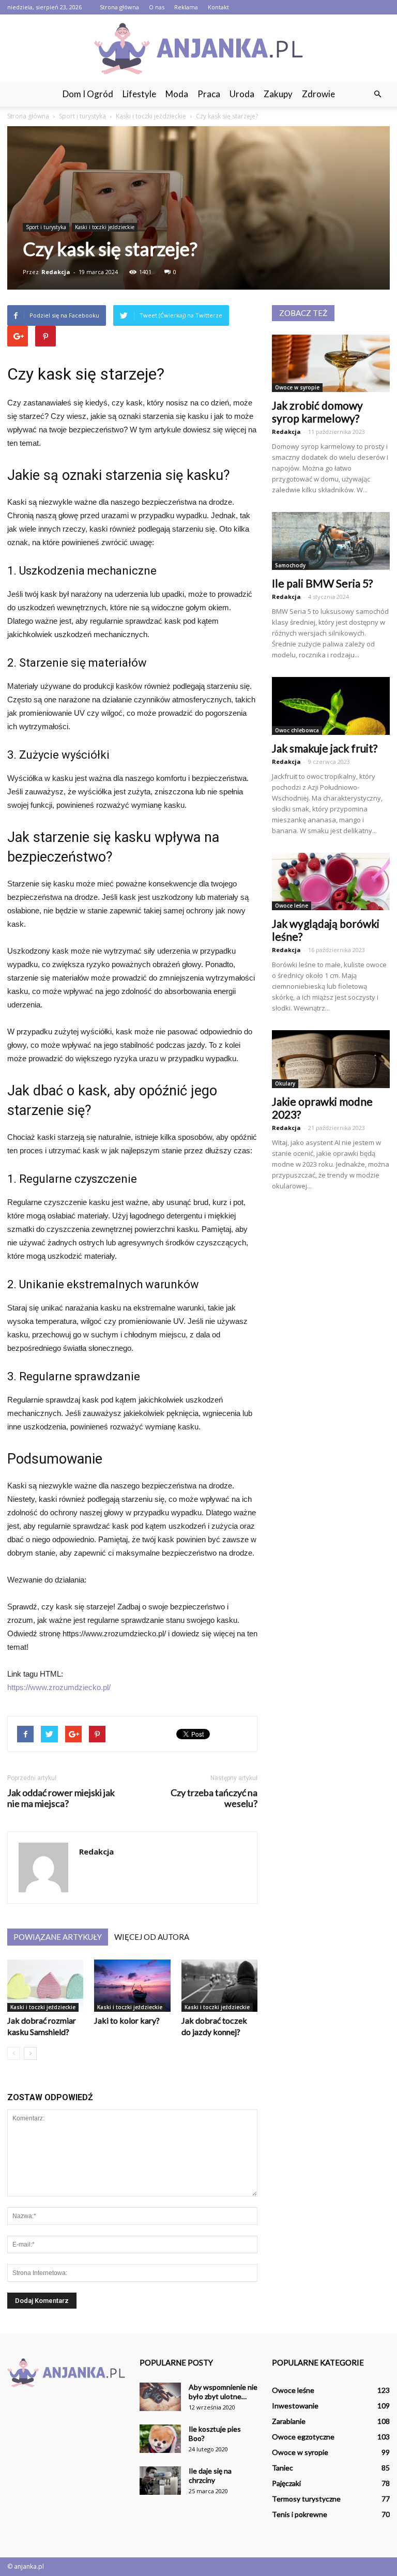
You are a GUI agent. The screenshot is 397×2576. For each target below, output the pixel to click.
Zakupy (278, 94)
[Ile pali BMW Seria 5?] (331, 541)
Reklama (186, 7)
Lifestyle (139, 94)
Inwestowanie (295, 2406)
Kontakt (218, 7)
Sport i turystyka (46, 227)
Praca (209, 94)
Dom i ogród (88, 94)
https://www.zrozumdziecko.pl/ (59, 1687)
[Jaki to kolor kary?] (132, 1986)
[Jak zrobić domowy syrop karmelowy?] (331, 364)
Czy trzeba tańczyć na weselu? (214, 1798)
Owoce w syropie (297, 387)
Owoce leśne (292, 906)
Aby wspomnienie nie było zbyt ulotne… (223, 2392)
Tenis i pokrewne (300, 2514)
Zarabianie (289, 2421)
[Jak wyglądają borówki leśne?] (331, 882)
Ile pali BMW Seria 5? (322, 583)
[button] (377, 94)
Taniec (283, 2468)
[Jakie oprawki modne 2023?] (331, 1059)
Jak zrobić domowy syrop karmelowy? (317, 412)
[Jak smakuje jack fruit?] (331, 706)
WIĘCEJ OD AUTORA (152, 1937)
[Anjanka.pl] (198, 49)
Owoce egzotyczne (303, 2437)
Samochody (290, 565)
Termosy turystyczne (306, 2499)
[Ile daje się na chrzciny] (160, 2481)
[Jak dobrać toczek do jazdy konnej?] (219, 1986)
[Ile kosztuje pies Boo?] (160, 2439)
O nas (157, 7)
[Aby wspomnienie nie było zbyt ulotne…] (160, 2397)
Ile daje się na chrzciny (210, 2475)
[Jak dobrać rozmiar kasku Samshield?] (45, 1986)
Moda (177, 94)
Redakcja (56, 272)
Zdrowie (318, 94)
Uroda (242, 94)
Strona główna (119, 7)
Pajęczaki (286, 2483)
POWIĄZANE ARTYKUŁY (58, 1937)
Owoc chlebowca (297, 730)
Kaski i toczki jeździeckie (105, 227)
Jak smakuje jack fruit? (325, 748)
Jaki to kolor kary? (127, 2020)
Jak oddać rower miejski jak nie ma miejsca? (61, 1798)
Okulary (285, 1083)
